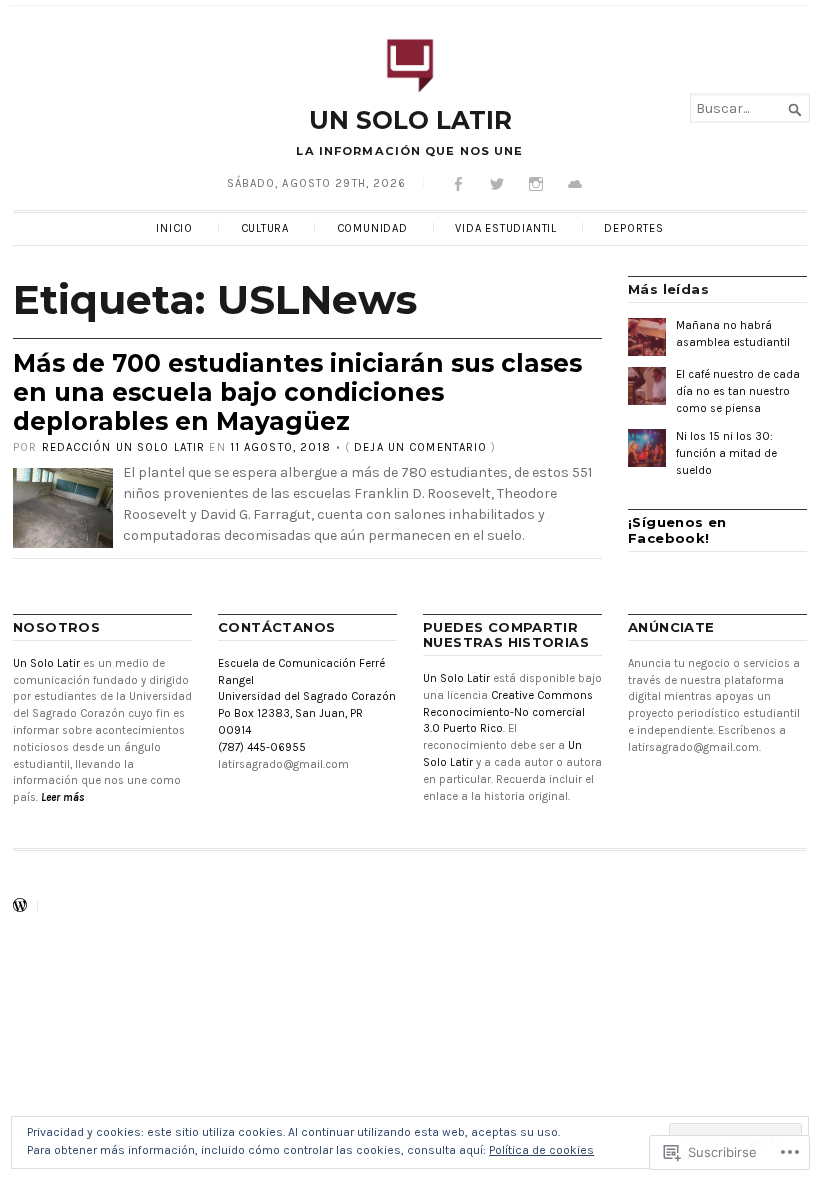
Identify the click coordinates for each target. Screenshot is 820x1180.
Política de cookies (541, 1150)
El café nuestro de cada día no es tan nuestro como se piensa (738, 391)
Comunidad (372, 228)
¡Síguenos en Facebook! (677, 529)
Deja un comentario (420, 447)
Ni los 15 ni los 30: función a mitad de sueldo (726, 453)
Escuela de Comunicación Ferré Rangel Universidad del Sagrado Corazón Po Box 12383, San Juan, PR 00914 (307, 697)
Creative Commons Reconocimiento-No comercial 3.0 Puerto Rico (508, 712)
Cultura (265, 228)
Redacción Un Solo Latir (124, 447)
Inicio (174, 228)
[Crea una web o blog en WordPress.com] (20, 907)
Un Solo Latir (46, 663)
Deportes (633, 228)
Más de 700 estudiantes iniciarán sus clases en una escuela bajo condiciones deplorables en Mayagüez (297, 391)
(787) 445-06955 (262, 747)
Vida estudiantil (506, 228)
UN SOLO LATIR (410, 120)
